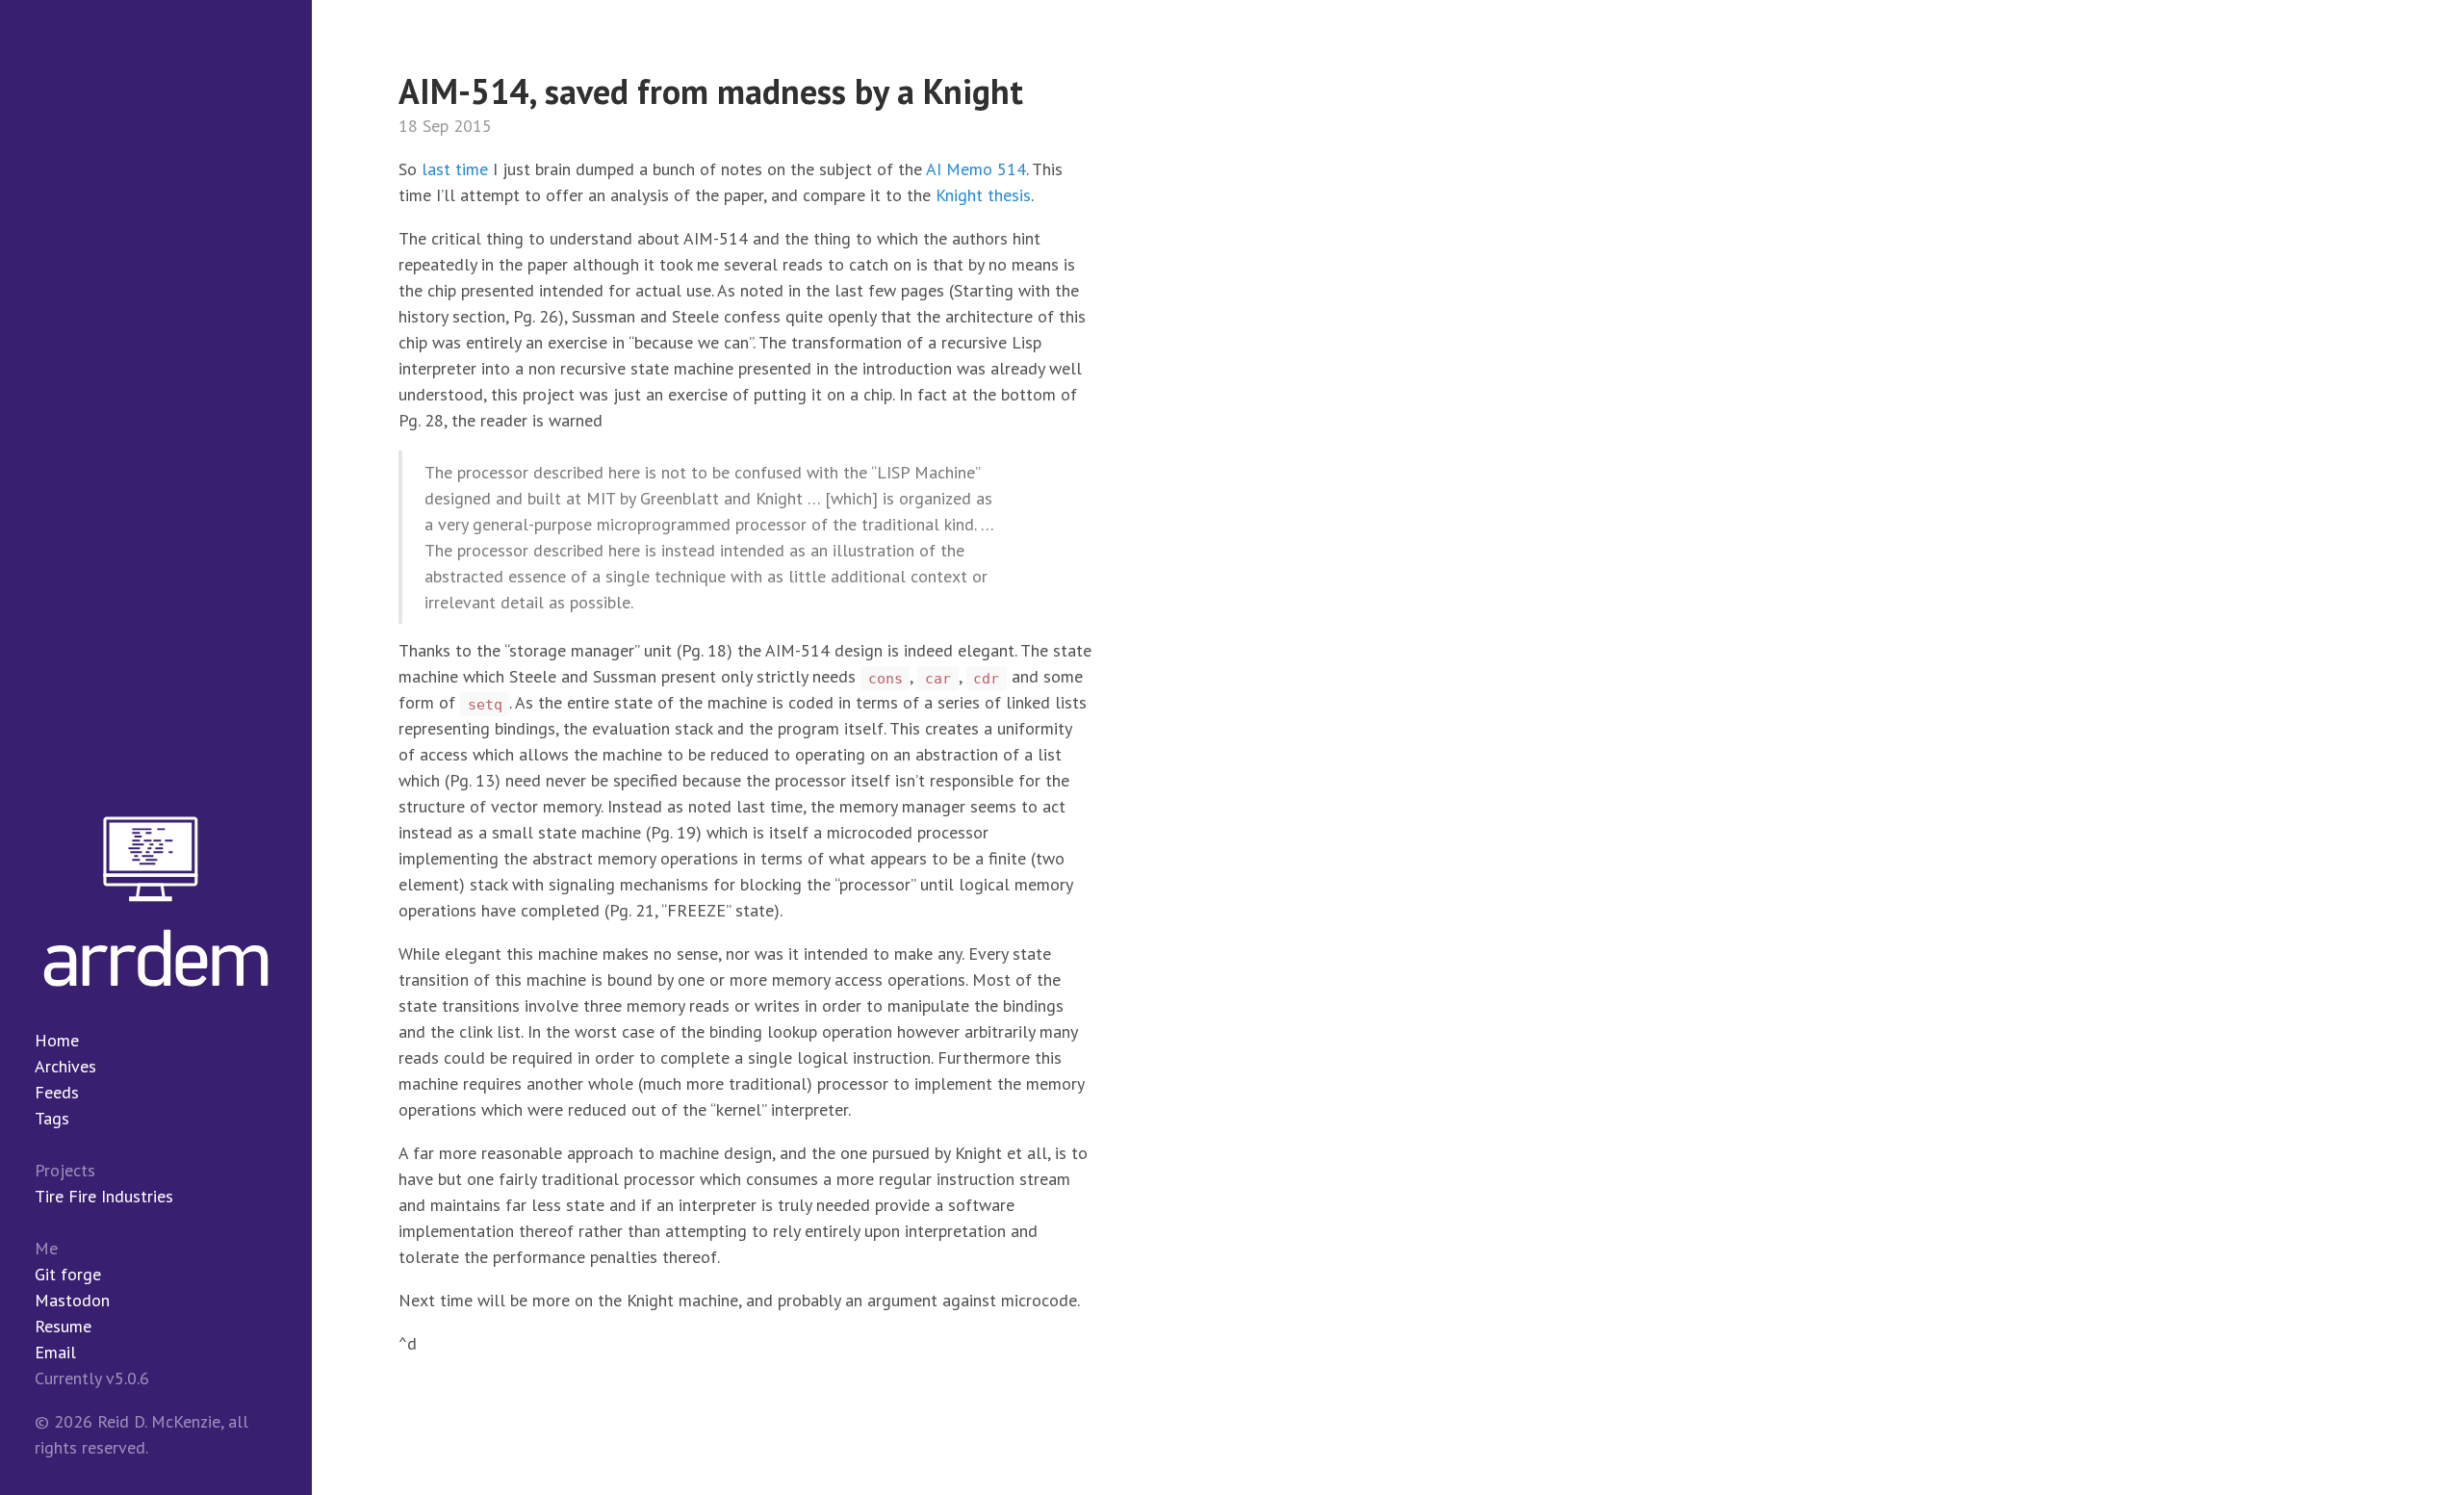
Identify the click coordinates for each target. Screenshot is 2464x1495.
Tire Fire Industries (104, 1196)
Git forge (68, 1274)
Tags (52, 1118)
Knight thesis (983, 195)
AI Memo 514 (976, 169)
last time (455, 169)
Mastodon (72, 1300)
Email (55, 1352)
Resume (63, 1326)
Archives (65, 1066)
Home (57, 1040)
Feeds (57, 1092)
